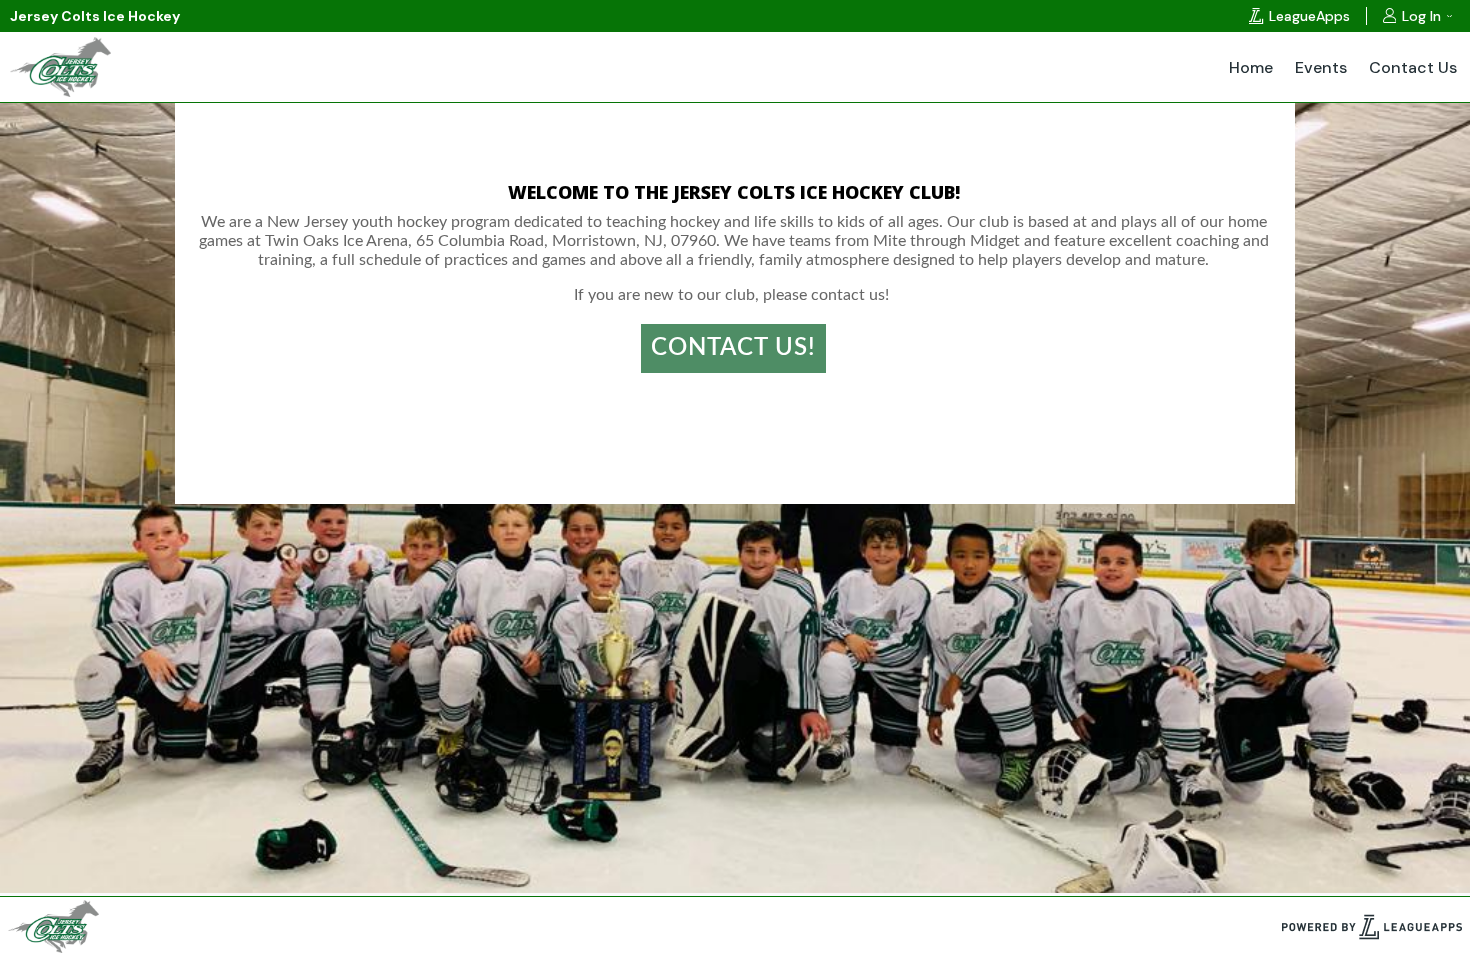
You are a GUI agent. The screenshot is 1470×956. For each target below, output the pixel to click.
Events (1321, 67)
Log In (1421, 16)
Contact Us (1413, 67)
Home (1251, 67)
